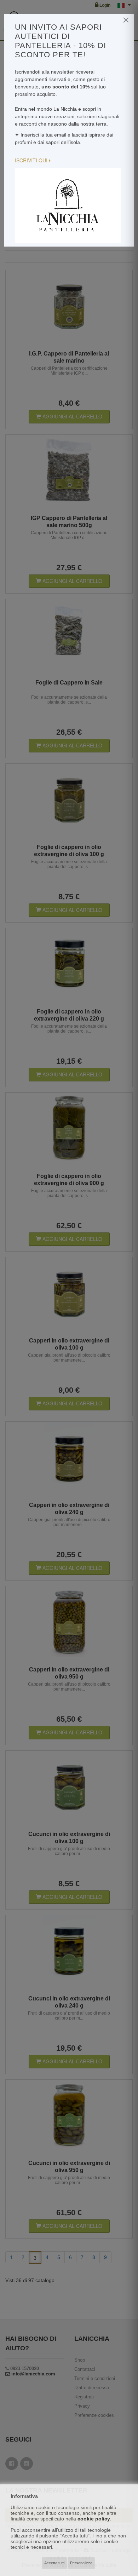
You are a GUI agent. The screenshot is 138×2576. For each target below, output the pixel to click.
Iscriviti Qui (32, 160)
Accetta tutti (54, 2563)
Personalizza (81, 2563)
